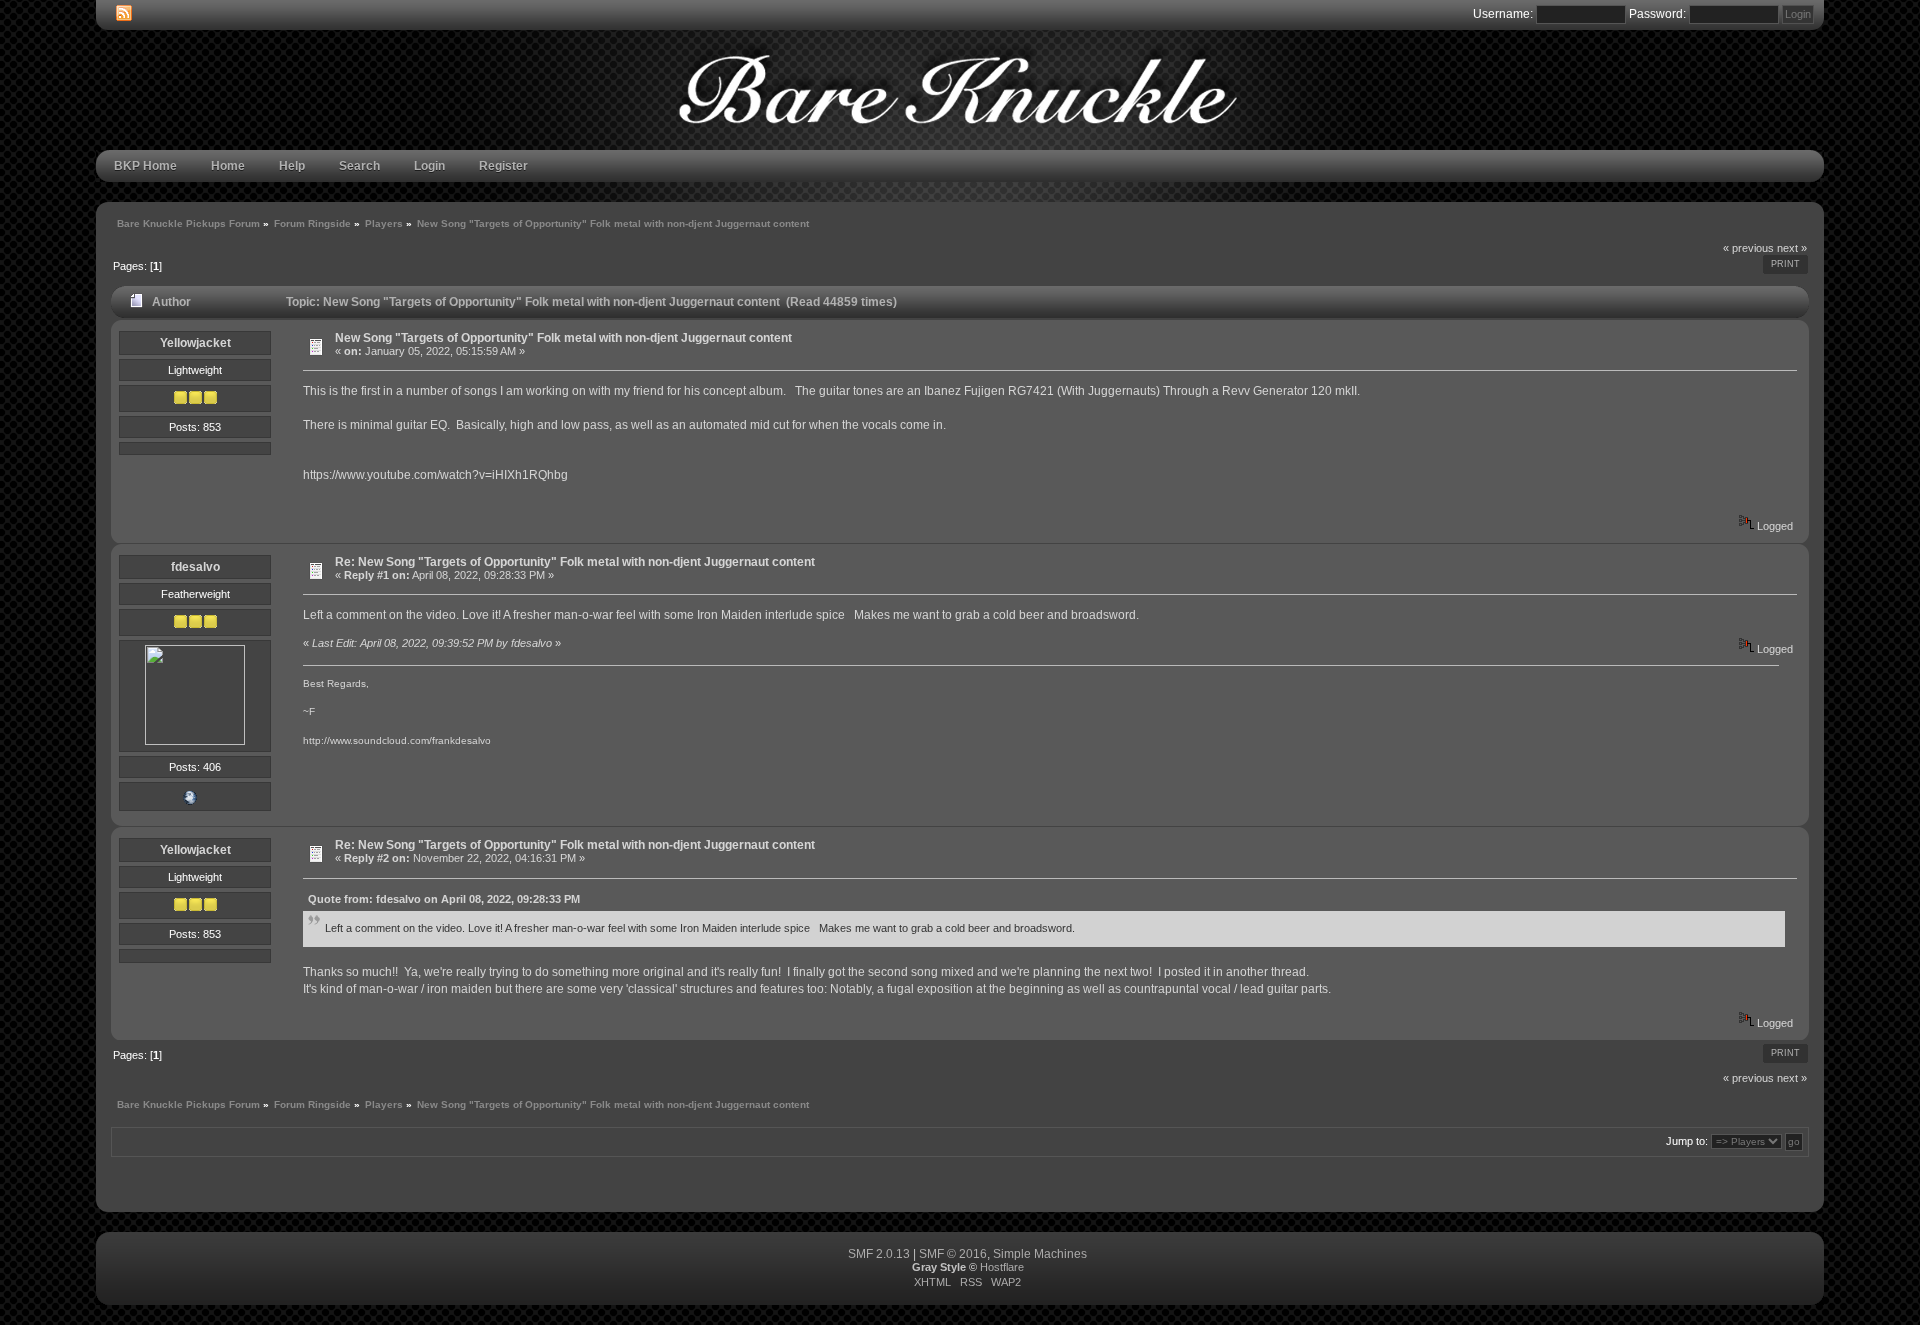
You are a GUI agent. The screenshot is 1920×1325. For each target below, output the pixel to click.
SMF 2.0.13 (879, 1254)
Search (359, 166)
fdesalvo (195, 567)
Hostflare (1002, 1267)
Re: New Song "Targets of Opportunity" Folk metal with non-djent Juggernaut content (575, 562)
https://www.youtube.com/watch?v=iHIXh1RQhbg (435, 475)
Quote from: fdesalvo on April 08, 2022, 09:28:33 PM (444, 899)
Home (228, 166)
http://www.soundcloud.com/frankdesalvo (397, 740)
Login (429, 166)
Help (292, 166)
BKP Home (145, 166)
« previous (1748, 248)
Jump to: (1687, 1141)
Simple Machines (1040, 1254)
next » (1792, 248)
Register (503, 166)
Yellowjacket (195, 343)
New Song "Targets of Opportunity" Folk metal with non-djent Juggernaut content (563, 338)
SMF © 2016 (953, 1254)
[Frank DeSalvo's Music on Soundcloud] (190, 802)
